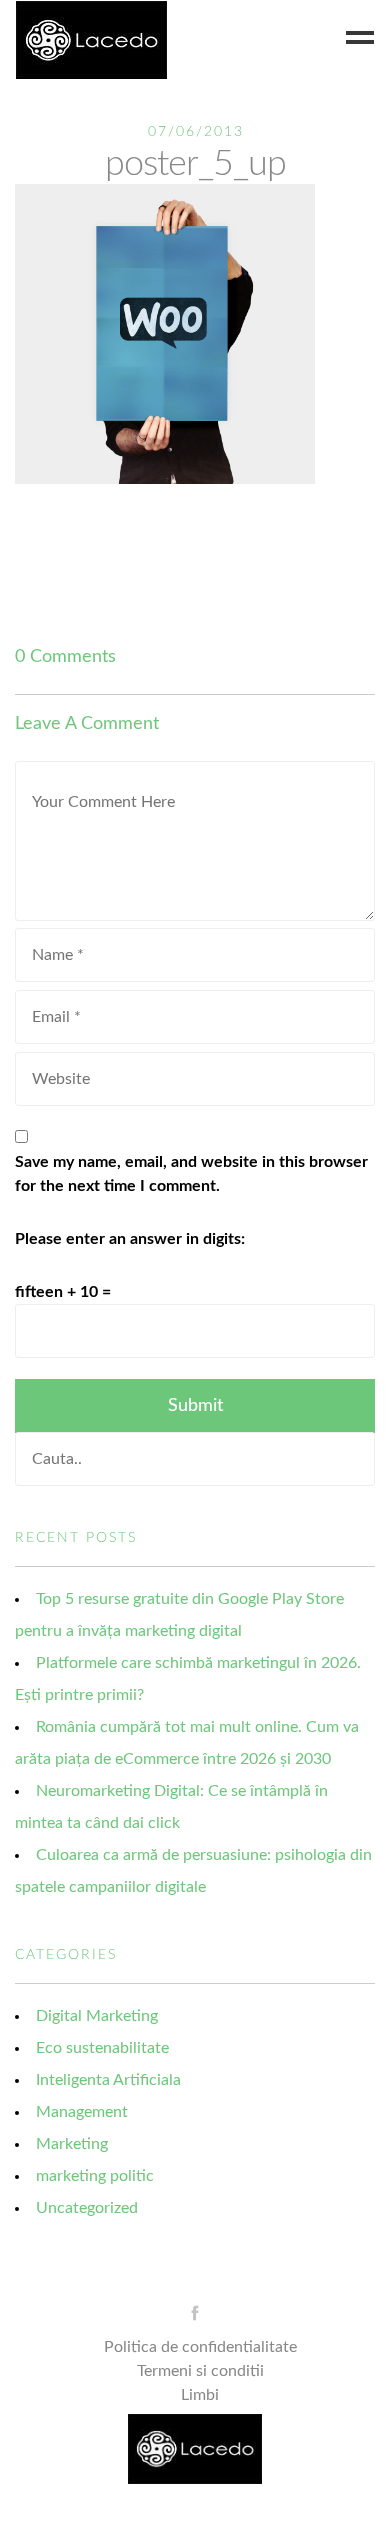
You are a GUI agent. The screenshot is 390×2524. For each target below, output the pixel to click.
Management (82, 2112)
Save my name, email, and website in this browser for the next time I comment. (191, 1174)
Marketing (72, 2144)
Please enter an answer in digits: (130, 1239)
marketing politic (95, 2176)
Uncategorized (87, 2208)
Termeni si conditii (200, 2371)
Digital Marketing (97, 2016)
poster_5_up (195, 164)
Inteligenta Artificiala (108, 2080)
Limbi (200, 2395)
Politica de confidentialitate (200, 2347)
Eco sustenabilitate (102, 2048)
